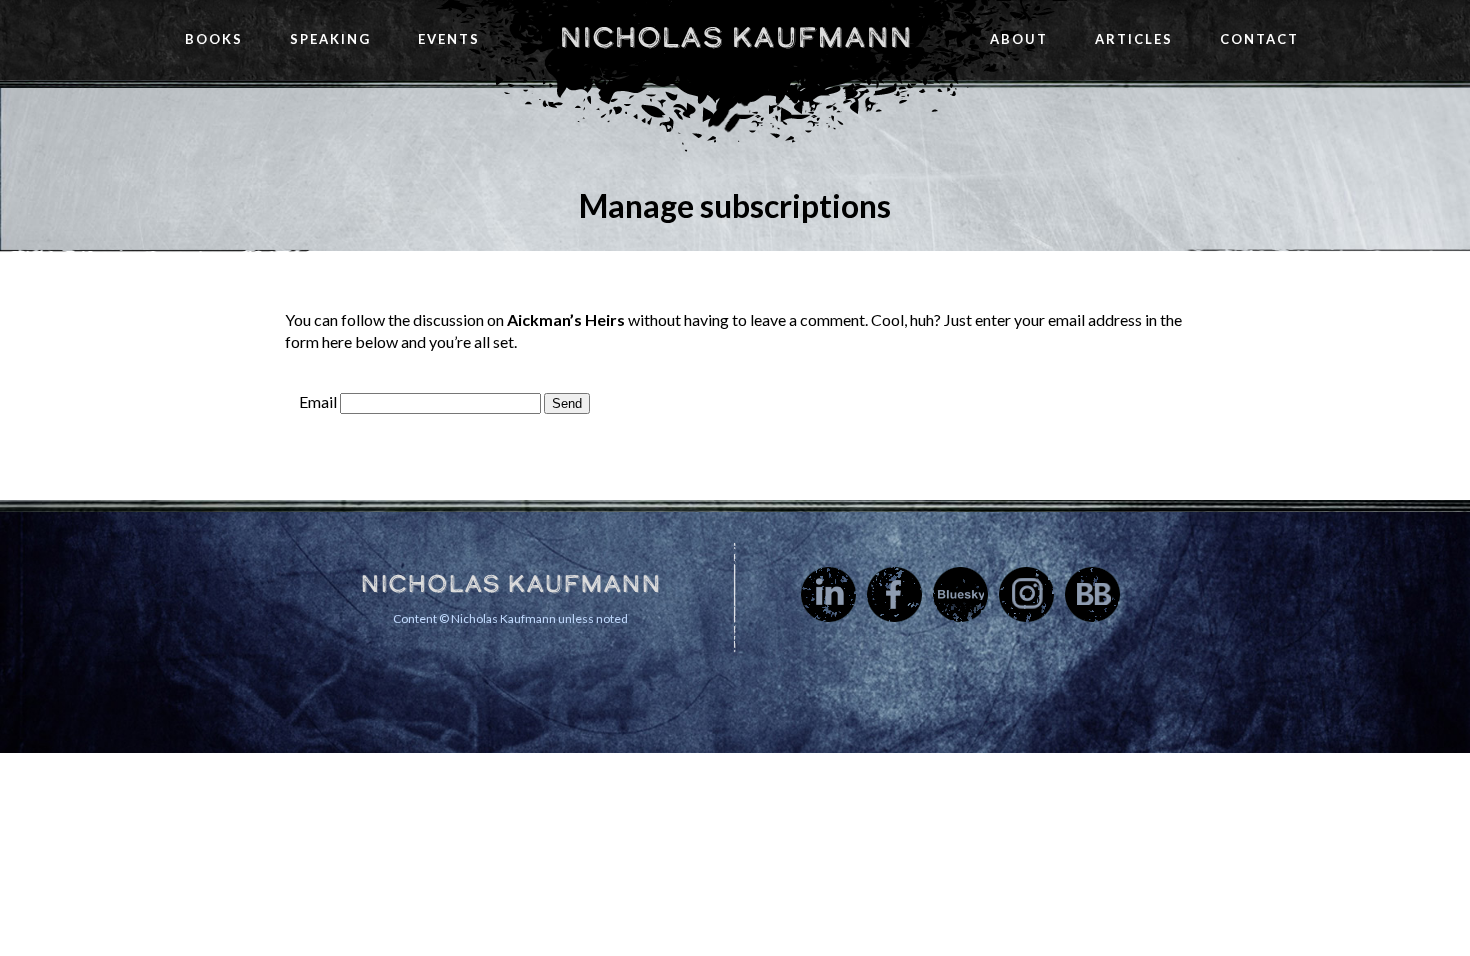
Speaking (330, 39)
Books (214, 39)
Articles (1134, 39)
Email (318, 401)
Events (449, 39)
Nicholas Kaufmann (735, 37)
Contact (1259, 39)
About (1019, 39)
